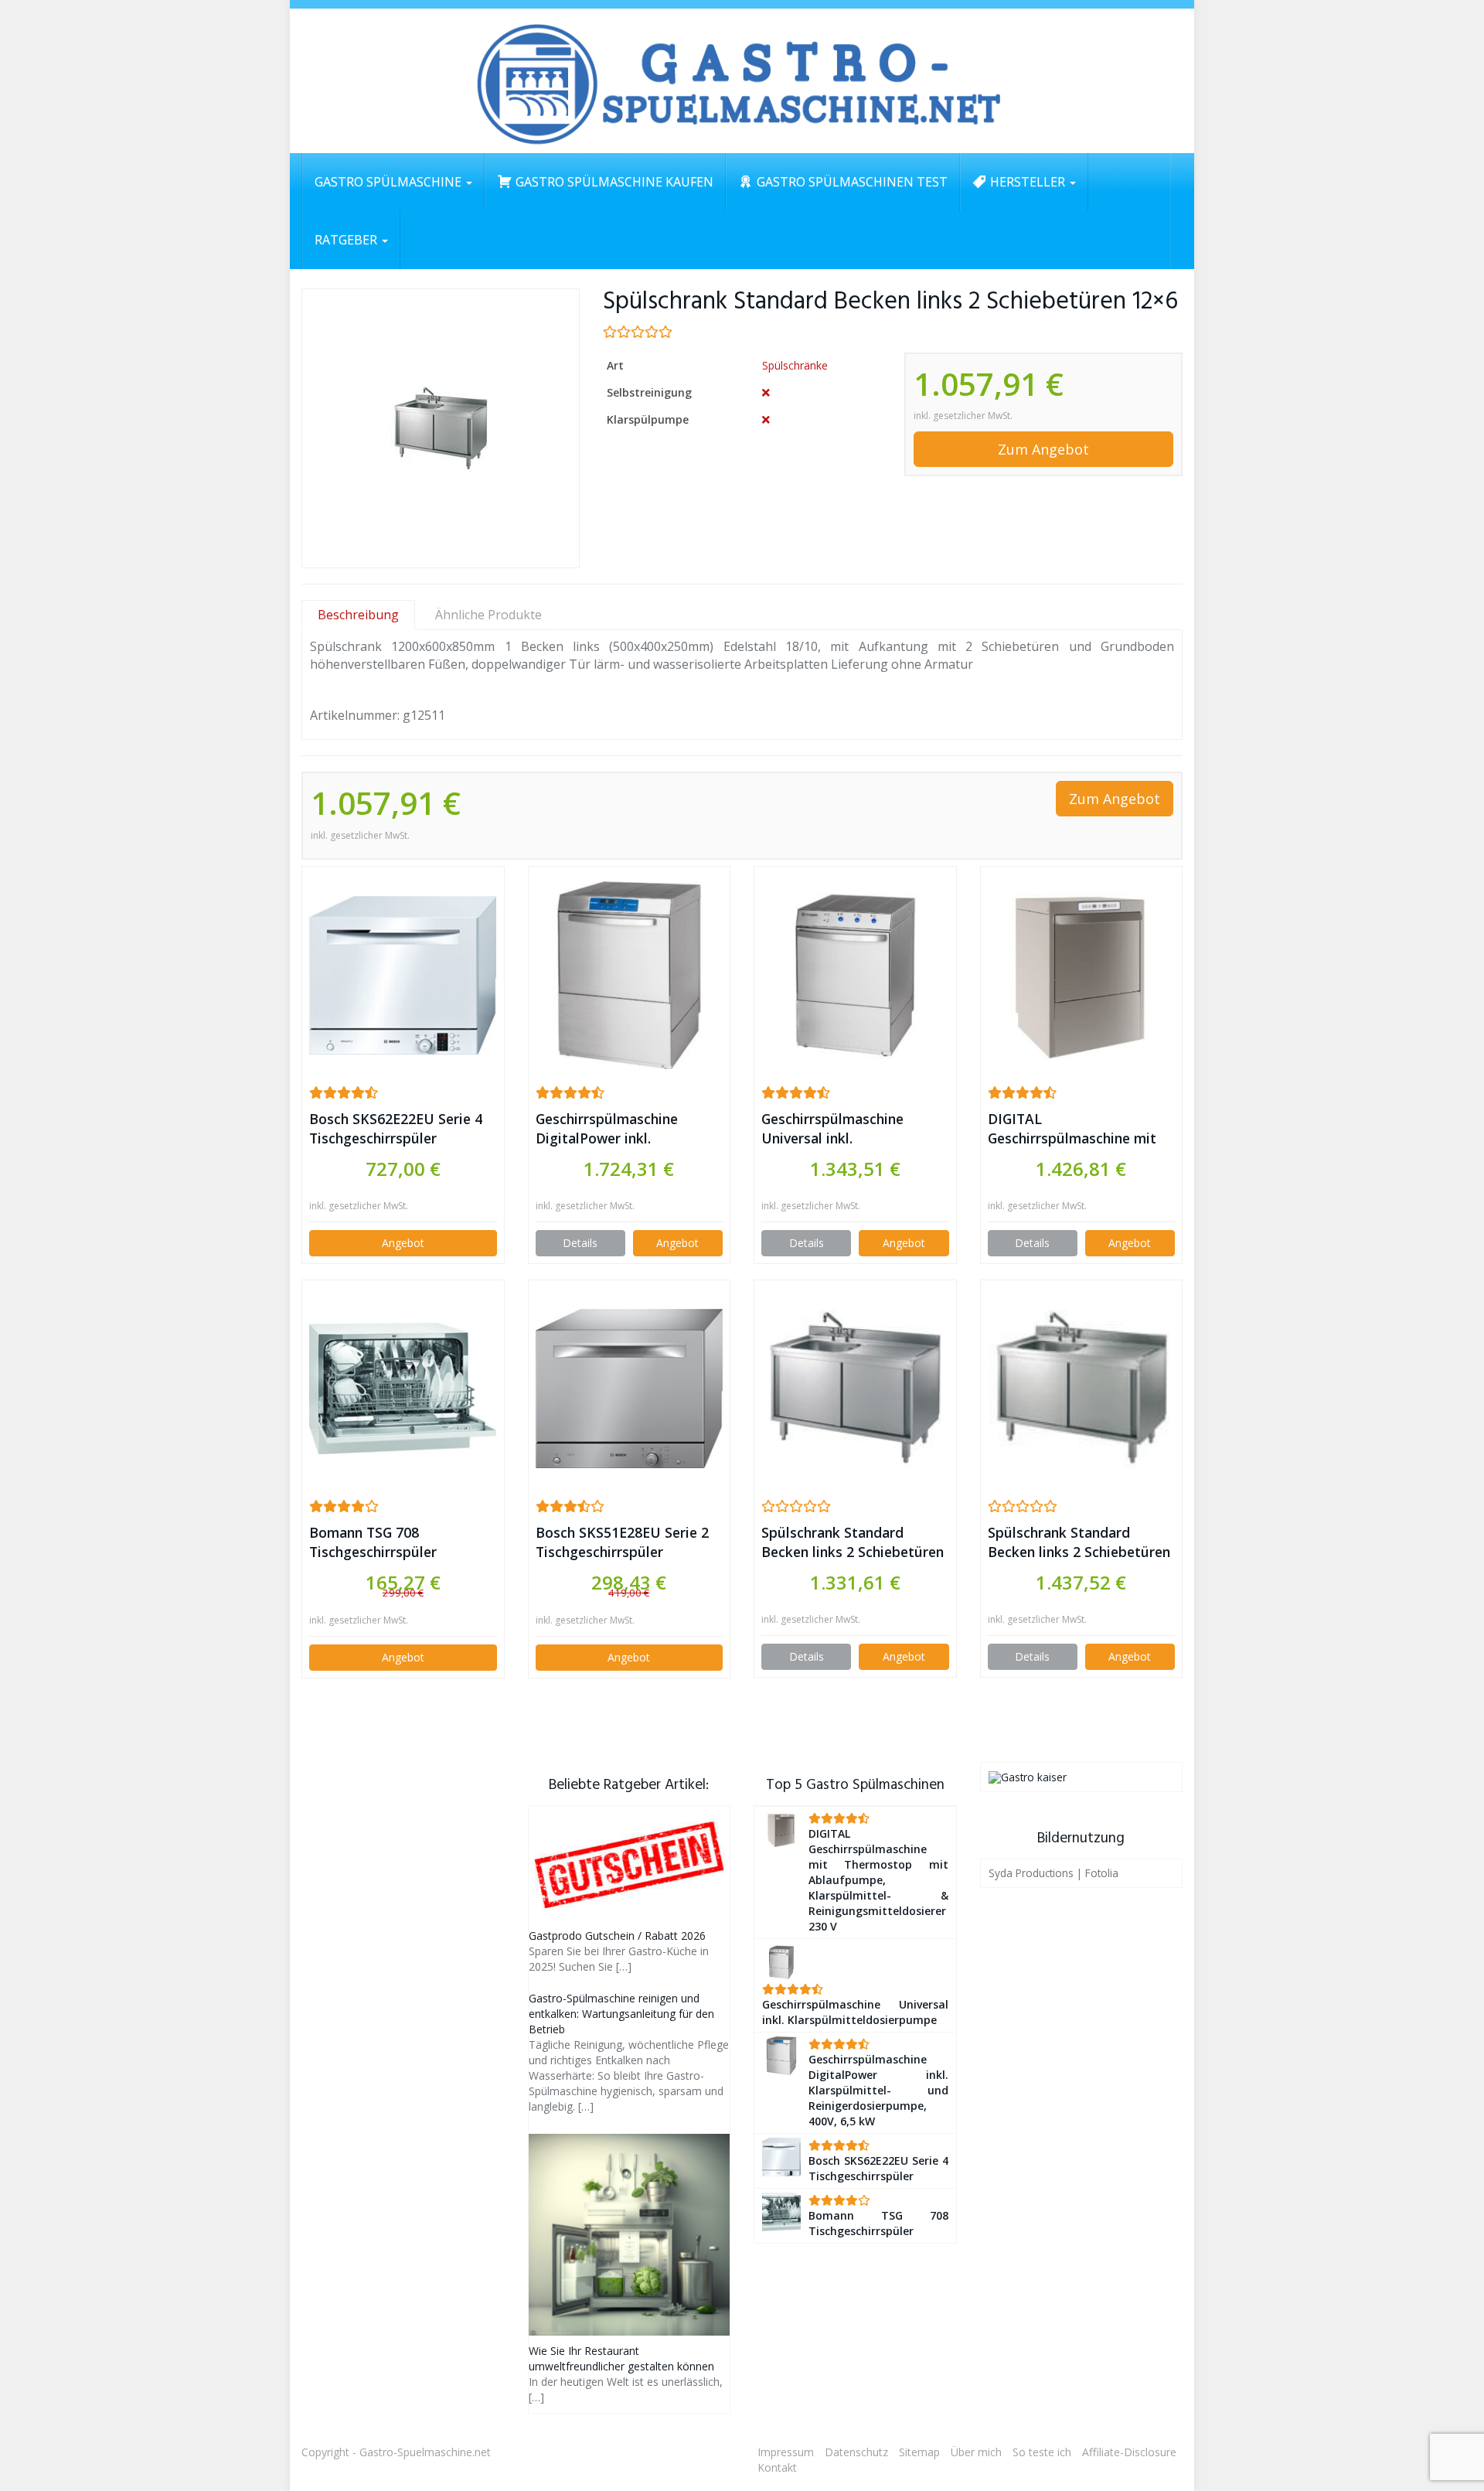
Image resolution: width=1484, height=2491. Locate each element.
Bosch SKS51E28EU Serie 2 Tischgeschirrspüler (622, 1542)
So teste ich (1042, 2452)
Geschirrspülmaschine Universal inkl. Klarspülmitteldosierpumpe (852, 1129)
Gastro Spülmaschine (390, 182)
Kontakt (777, 2467)
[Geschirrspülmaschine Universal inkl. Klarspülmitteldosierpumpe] (855, 975)
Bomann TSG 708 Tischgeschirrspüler (373, 1542)
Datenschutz (856, 2452)
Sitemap (919, 2452)
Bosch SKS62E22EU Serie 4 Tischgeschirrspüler (396, 1128)
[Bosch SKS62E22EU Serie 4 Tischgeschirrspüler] (403, 975)
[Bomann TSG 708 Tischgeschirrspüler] (403, 1388)
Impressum (786, 2452)
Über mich (976, 2452)
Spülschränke (795, 365)
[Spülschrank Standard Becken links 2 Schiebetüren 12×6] (441, 429)
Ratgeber (347, 240)
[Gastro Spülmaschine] (742, 81)
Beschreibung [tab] (358, 615)
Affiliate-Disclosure (1129, 2452)
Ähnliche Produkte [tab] (488, 615)
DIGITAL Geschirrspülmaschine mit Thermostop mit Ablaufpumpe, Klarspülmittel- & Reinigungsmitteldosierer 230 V (1072, 1129)
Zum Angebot (1043, 449)
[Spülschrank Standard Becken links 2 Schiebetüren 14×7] (1082, 1389)
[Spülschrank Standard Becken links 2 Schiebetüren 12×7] (855, 1389)
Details (580, 1243)
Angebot (403, 1243)
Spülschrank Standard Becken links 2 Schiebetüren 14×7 (1079, 1542)
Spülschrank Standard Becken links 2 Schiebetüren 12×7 (853, 1542)
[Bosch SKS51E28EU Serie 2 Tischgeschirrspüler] (630, 1388)
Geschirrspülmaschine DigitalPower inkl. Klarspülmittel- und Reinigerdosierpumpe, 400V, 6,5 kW (627, 1129)
